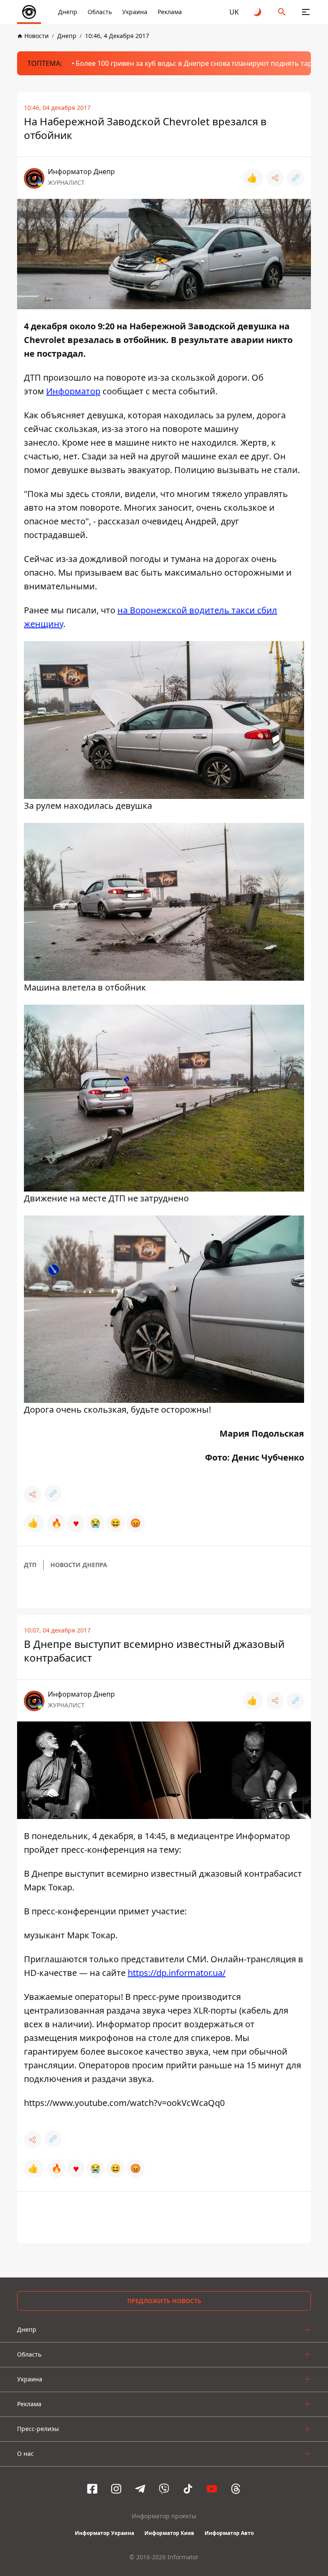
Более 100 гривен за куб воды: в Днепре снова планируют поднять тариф (199, 63)
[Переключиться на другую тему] (258, 12)
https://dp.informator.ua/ (177, 1973)
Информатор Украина (104, 2533)
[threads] (236, 2489)
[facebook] (92, 2489)
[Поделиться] (275, 178)
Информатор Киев (169, 2533)
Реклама (170, 12)
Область (100, 12)
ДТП (30, 1565)
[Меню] (306, 12)
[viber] (164, 2489)
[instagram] (116, 2489)
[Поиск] (282, 12)
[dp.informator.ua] (29, 12)
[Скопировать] (296, 178)
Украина (135, 12)
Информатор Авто (229, 2533)
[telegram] (140, 2489)
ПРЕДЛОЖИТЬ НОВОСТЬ (164, 2301)
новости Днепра (79, 1565)
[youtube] (212, 2489)
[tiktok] (188, 2489)
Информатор (73, 391)
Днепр (68, 12)
